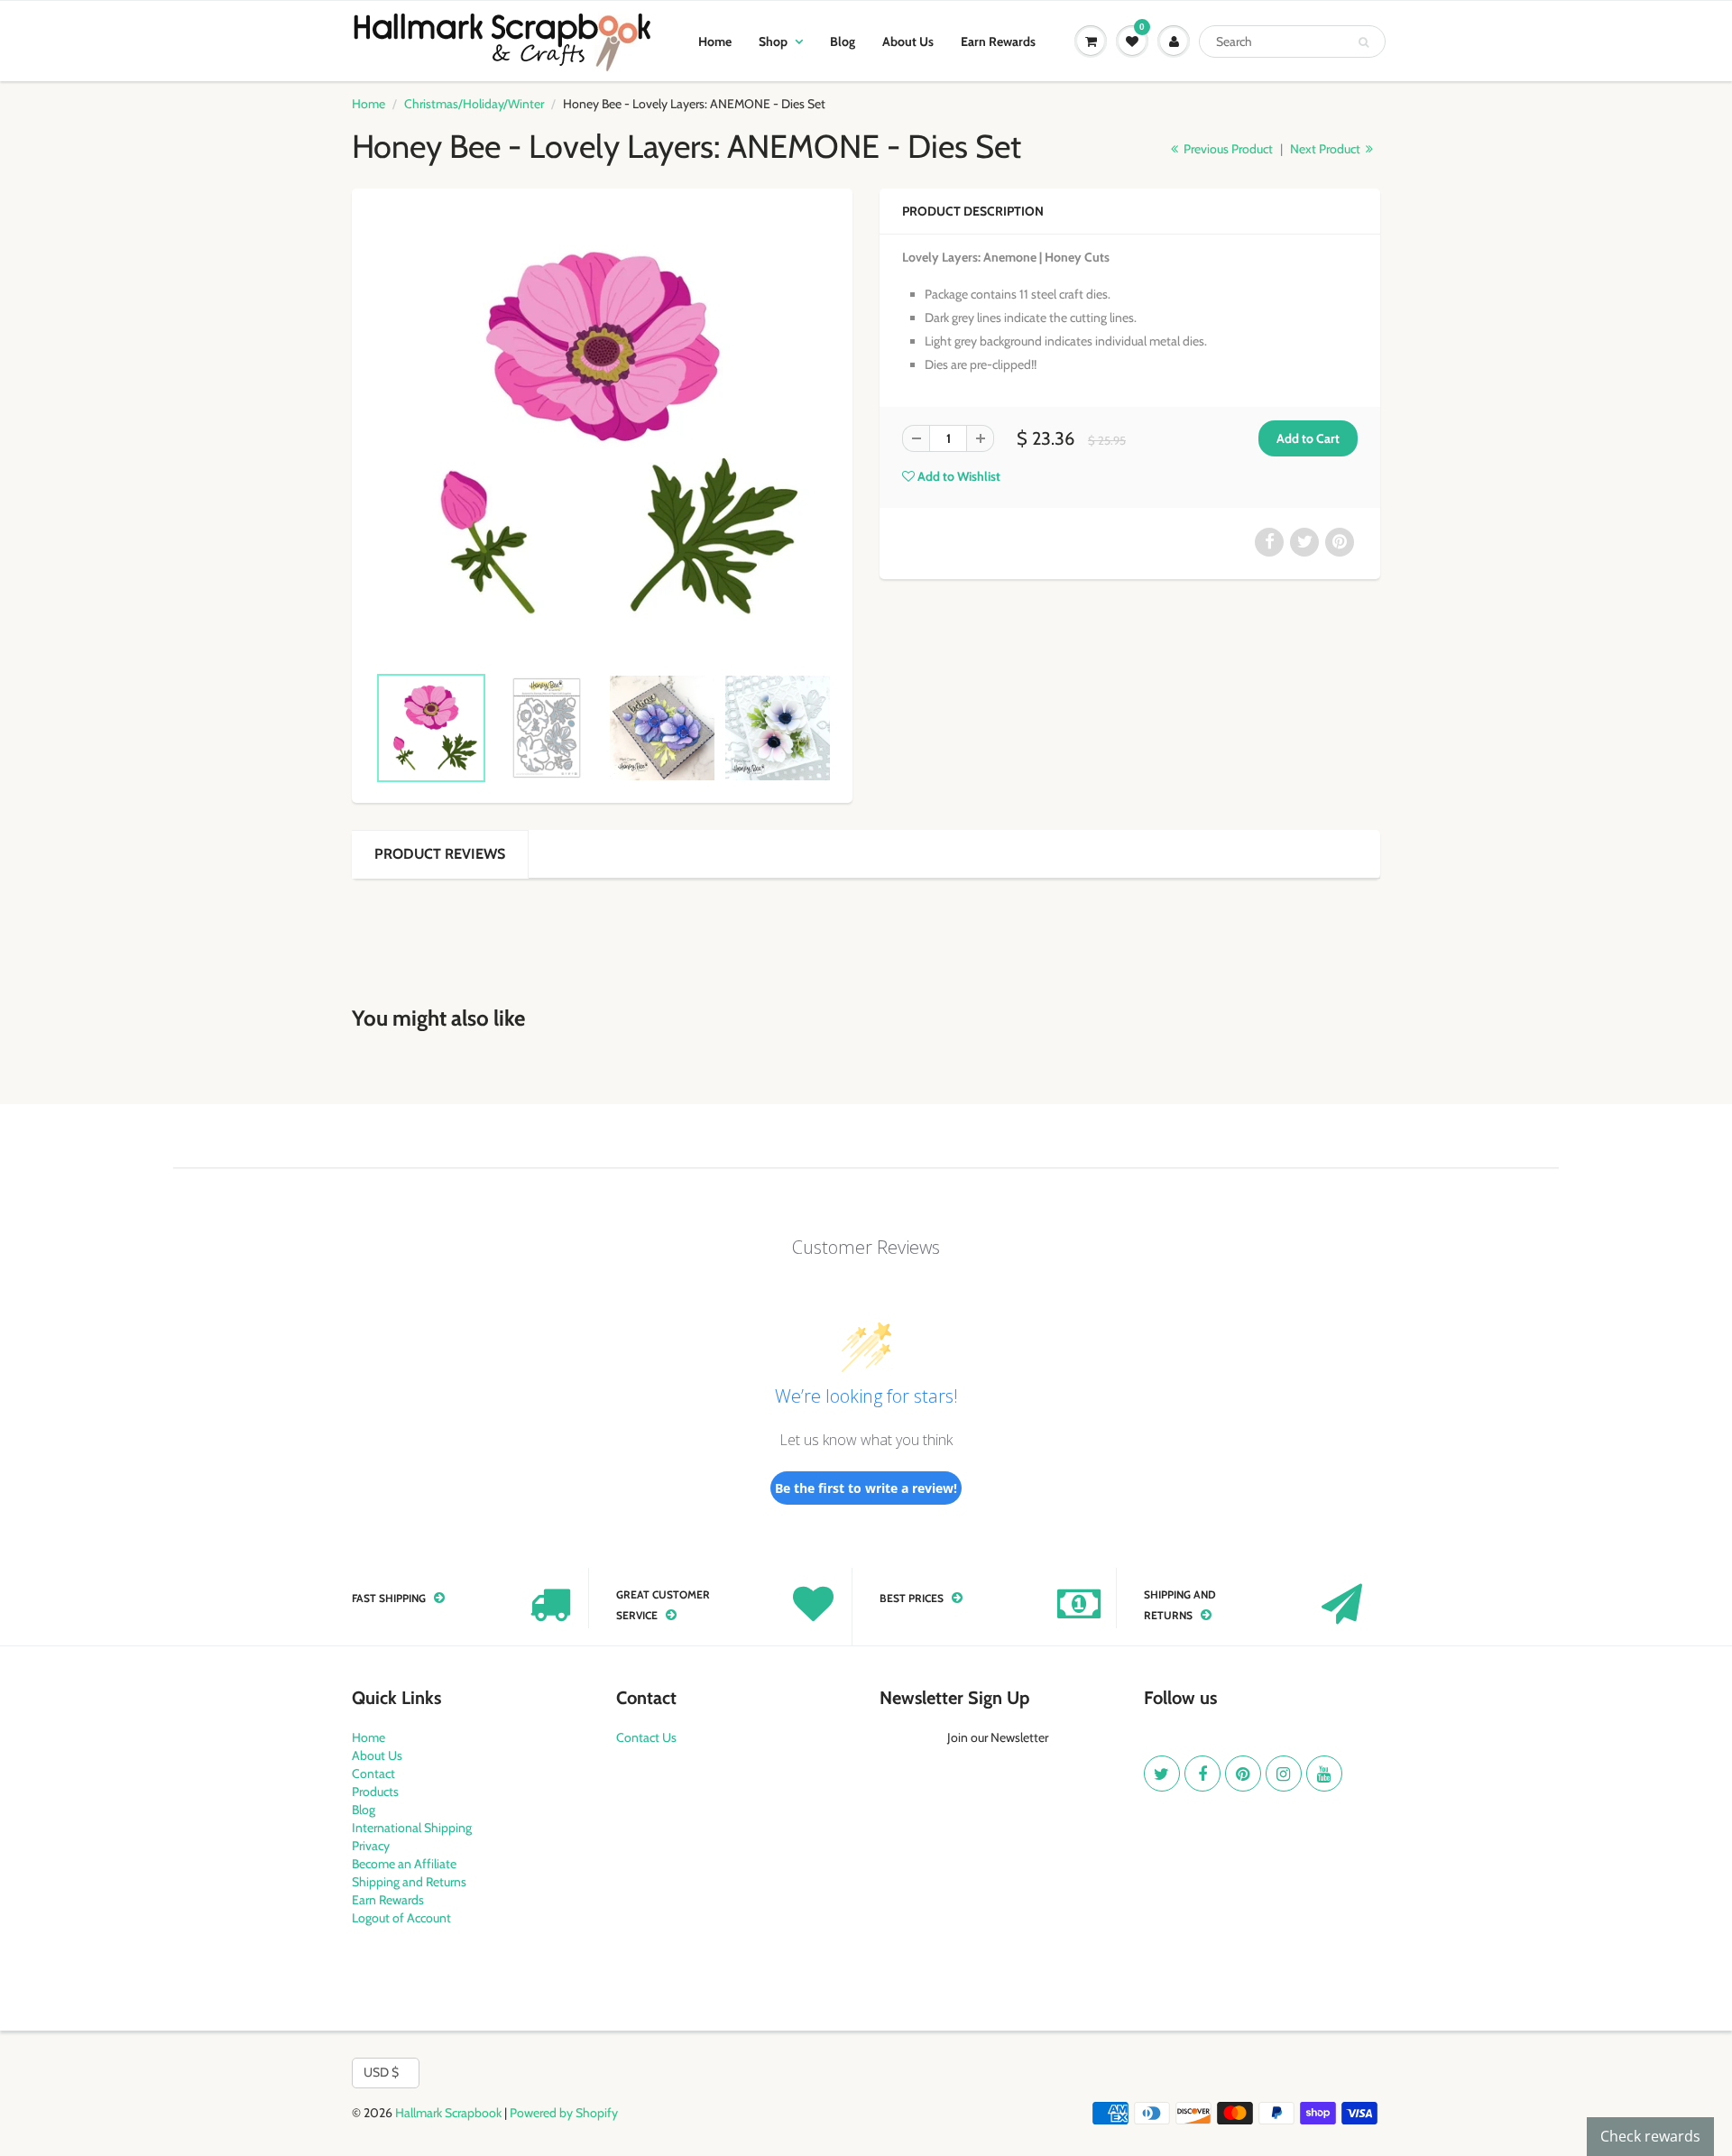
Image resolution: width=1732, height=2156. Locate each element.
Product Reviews (440, 854)
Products (375, 1792)
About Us (908, 41)
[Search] (1363, 42)
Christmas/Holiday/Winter (474, 104)
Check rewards (1650, 2136)
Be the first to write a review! (866, 1488)
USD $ (381, 2072)
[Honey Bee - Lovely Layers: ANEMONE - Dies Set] (602, 434)
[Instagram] (1284, 1774)
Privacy (371, 1846)
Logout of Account (401, 1918)
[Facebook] (1202, 1774)
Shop (773, 41)
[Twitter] (1162, 1774)
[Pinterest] (1243, 1774)
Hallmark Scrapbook (448, 2113)
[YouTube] (1324, 1774)
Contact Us (646, 1737)
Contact (373, 1774)
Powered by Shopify (564, 2113)
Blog (843, 41)
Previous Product (1227, 149)
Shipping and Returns (409, 1882)
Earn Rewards (998, 41)
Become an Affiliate (404, 1864)
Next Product (1327, 149)
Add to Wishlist (958, 476)
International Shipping (412, 1828)
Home (715, 41)
